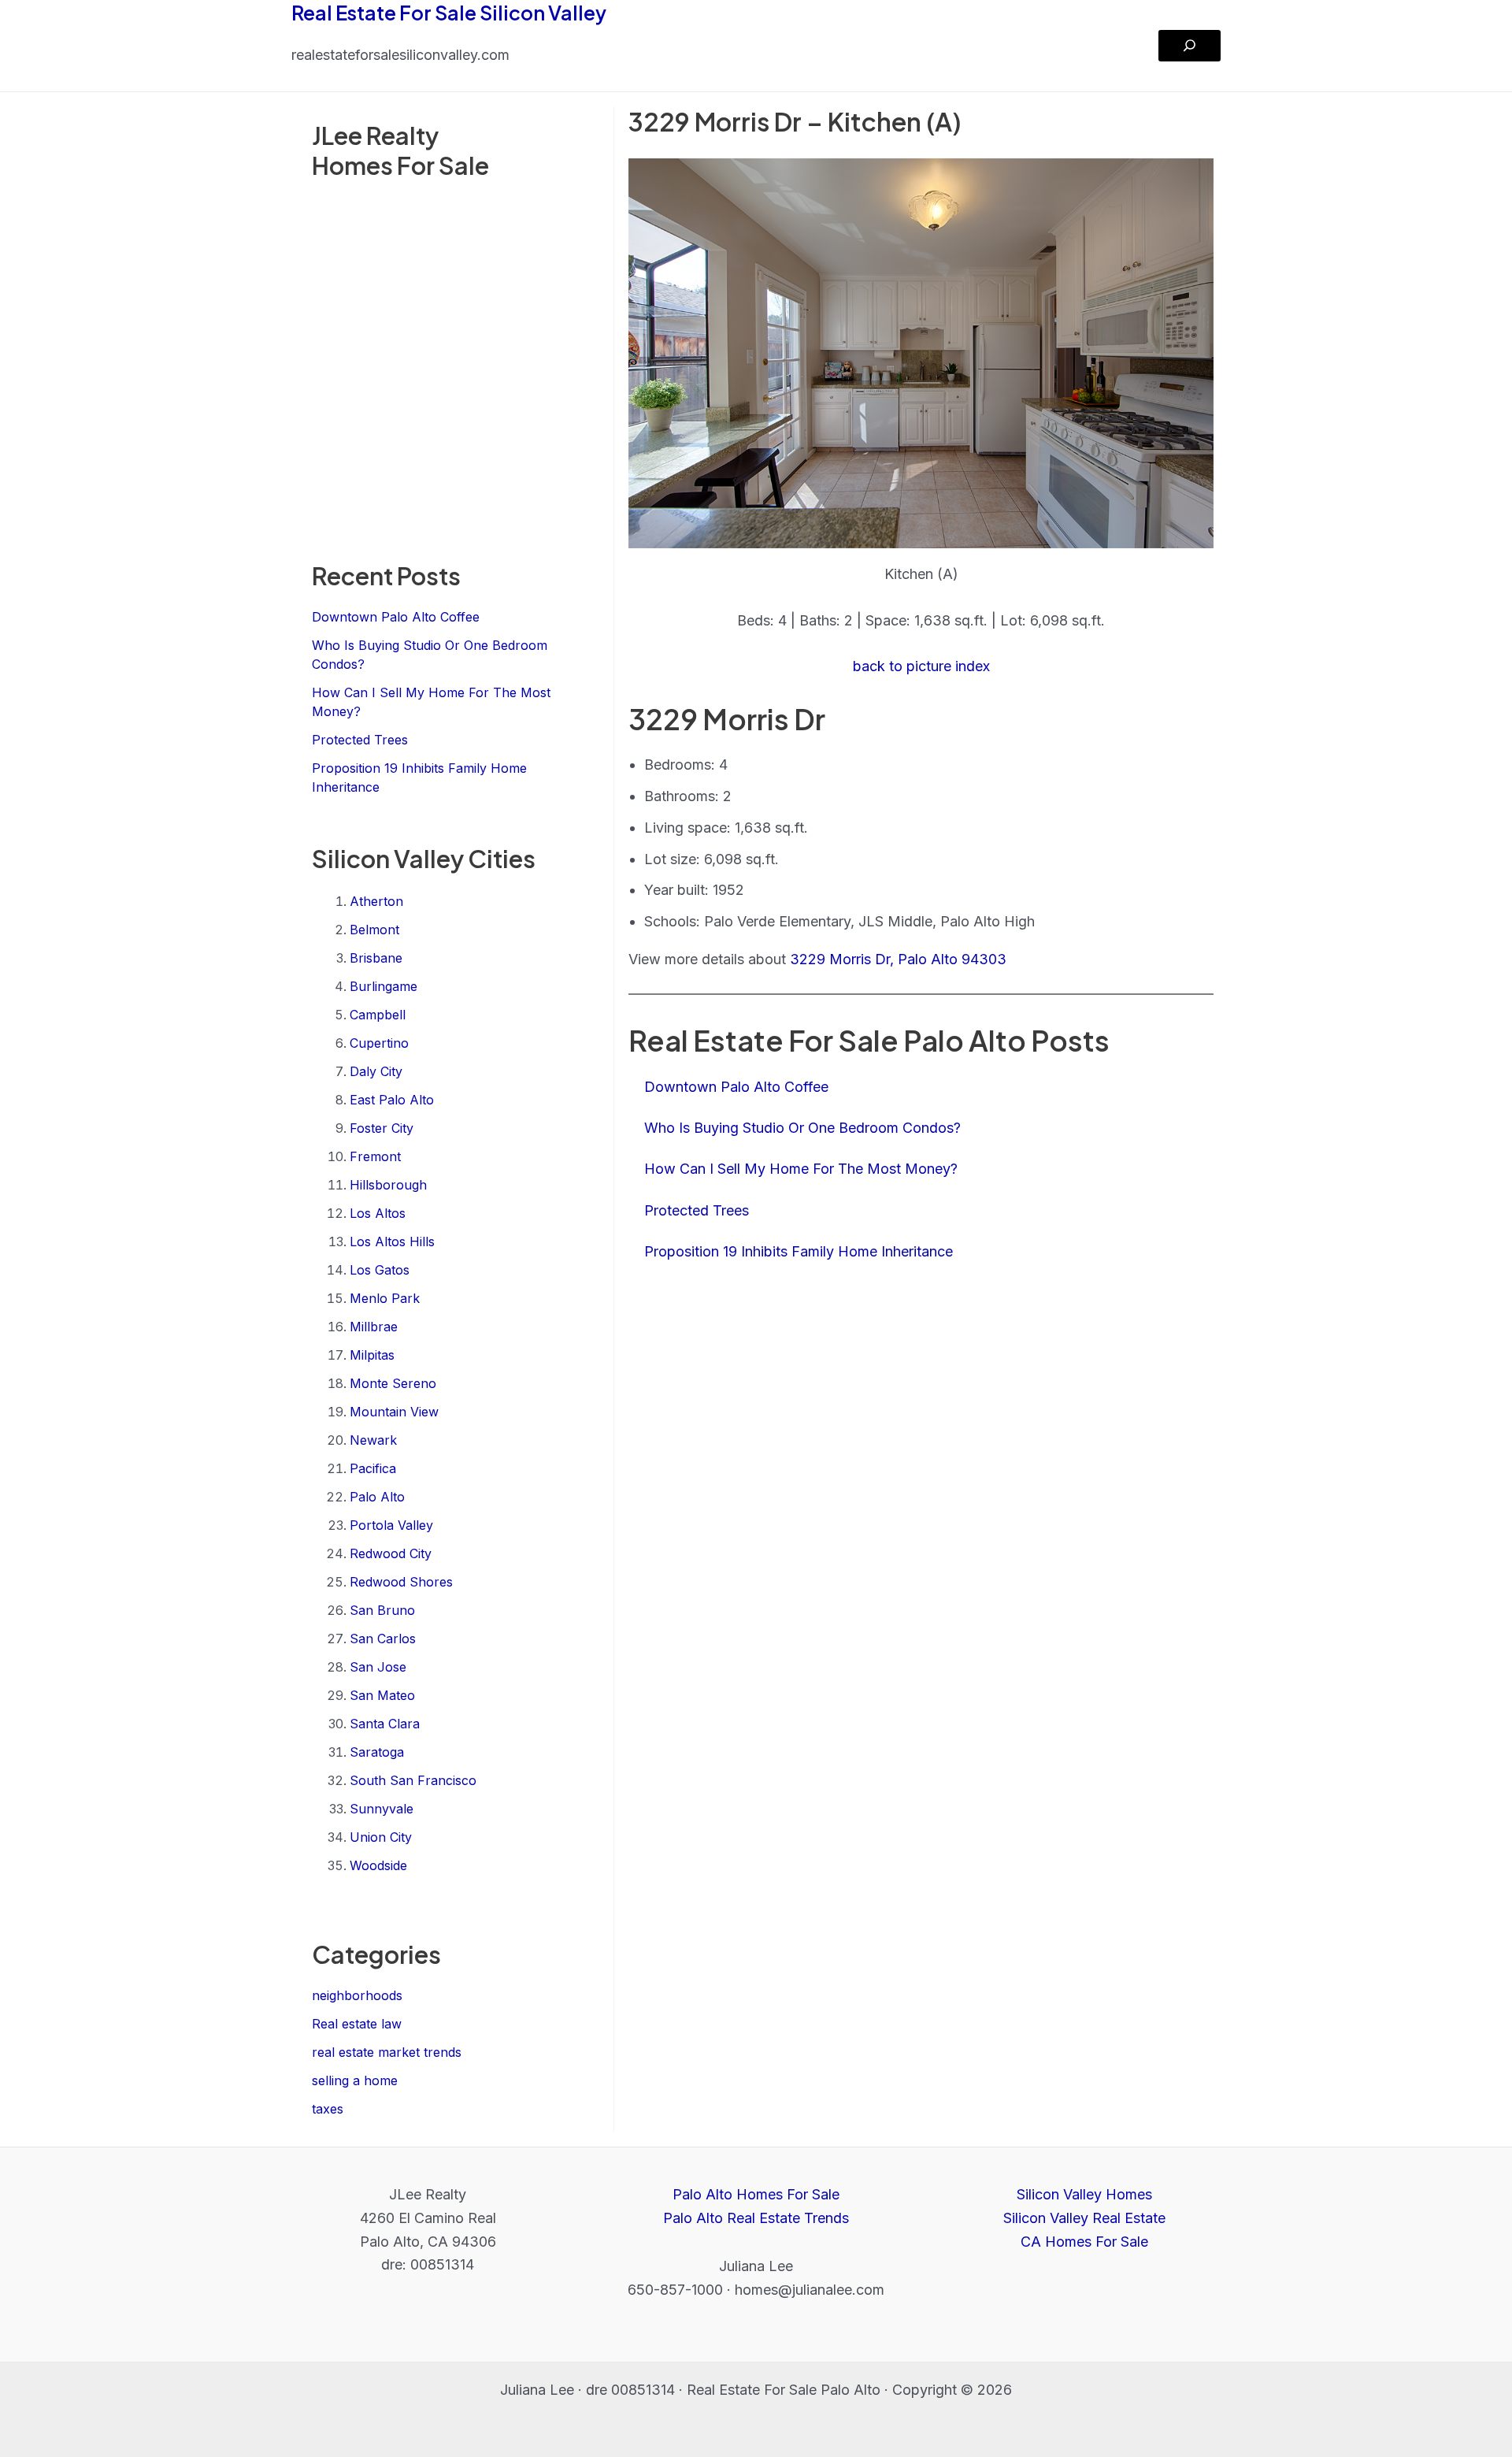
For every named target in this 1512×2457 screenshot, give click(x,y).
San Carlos (383, 1639)
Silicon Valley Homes (1084, 2194)
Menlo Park (385, 1298)
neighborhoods (357, 1995)
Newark (373, 1440)
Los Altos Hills (392, 1241)
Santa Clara (385, 1724)
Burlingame (384, 986)
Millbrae (374, 1327)
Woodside (378, 1865)
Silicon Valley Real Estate (1084, 2218)
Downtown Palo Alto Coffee (396, 617)
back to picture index (921, 666)
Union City (381, 1837)
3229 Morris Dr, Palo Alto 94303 (898, 959)
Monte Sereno (393, 1383)
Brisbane (376, 958)
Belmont (374, 930)
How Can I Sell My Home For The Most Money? (801, 1169)
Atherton (376, 901)
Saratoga (377, 1752)
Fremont (375, 1156)
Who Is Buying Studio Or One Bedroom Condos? (802, 1128)
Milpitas (372, 1355)
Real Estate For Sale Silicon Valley (449, 13)
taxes (328, 2109)
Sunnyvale (382, 1809)
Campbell (378, 1015)
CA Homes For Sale (1084, 2242)
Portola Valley (391, 1525)
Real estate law (357, 2024)
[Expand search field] (1190, 46)
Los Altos (378, 1213)
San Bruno (382, 1610)
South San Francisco (413, 1780)
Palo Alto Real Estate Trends (756, 2218)
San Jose (378, 1667)
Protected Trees (360, 740)
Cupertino (379, 1043)
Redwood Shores (401, 1582)
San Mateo (382, 1695)
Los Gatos (380, 1270)
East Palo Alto (392, 1100)
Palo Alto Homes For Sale (756, 2194)
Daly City (376, 1071)
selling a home (355, 2080)
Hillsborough (388, 1185)
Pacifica (373, 1468)
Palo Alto (377, 1497)
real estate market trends (387, 2052)
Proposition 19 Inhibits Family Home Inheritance (799, 1251)
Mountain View (394, 1412)
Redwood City (391, 1553)
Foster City (382, 1128)
